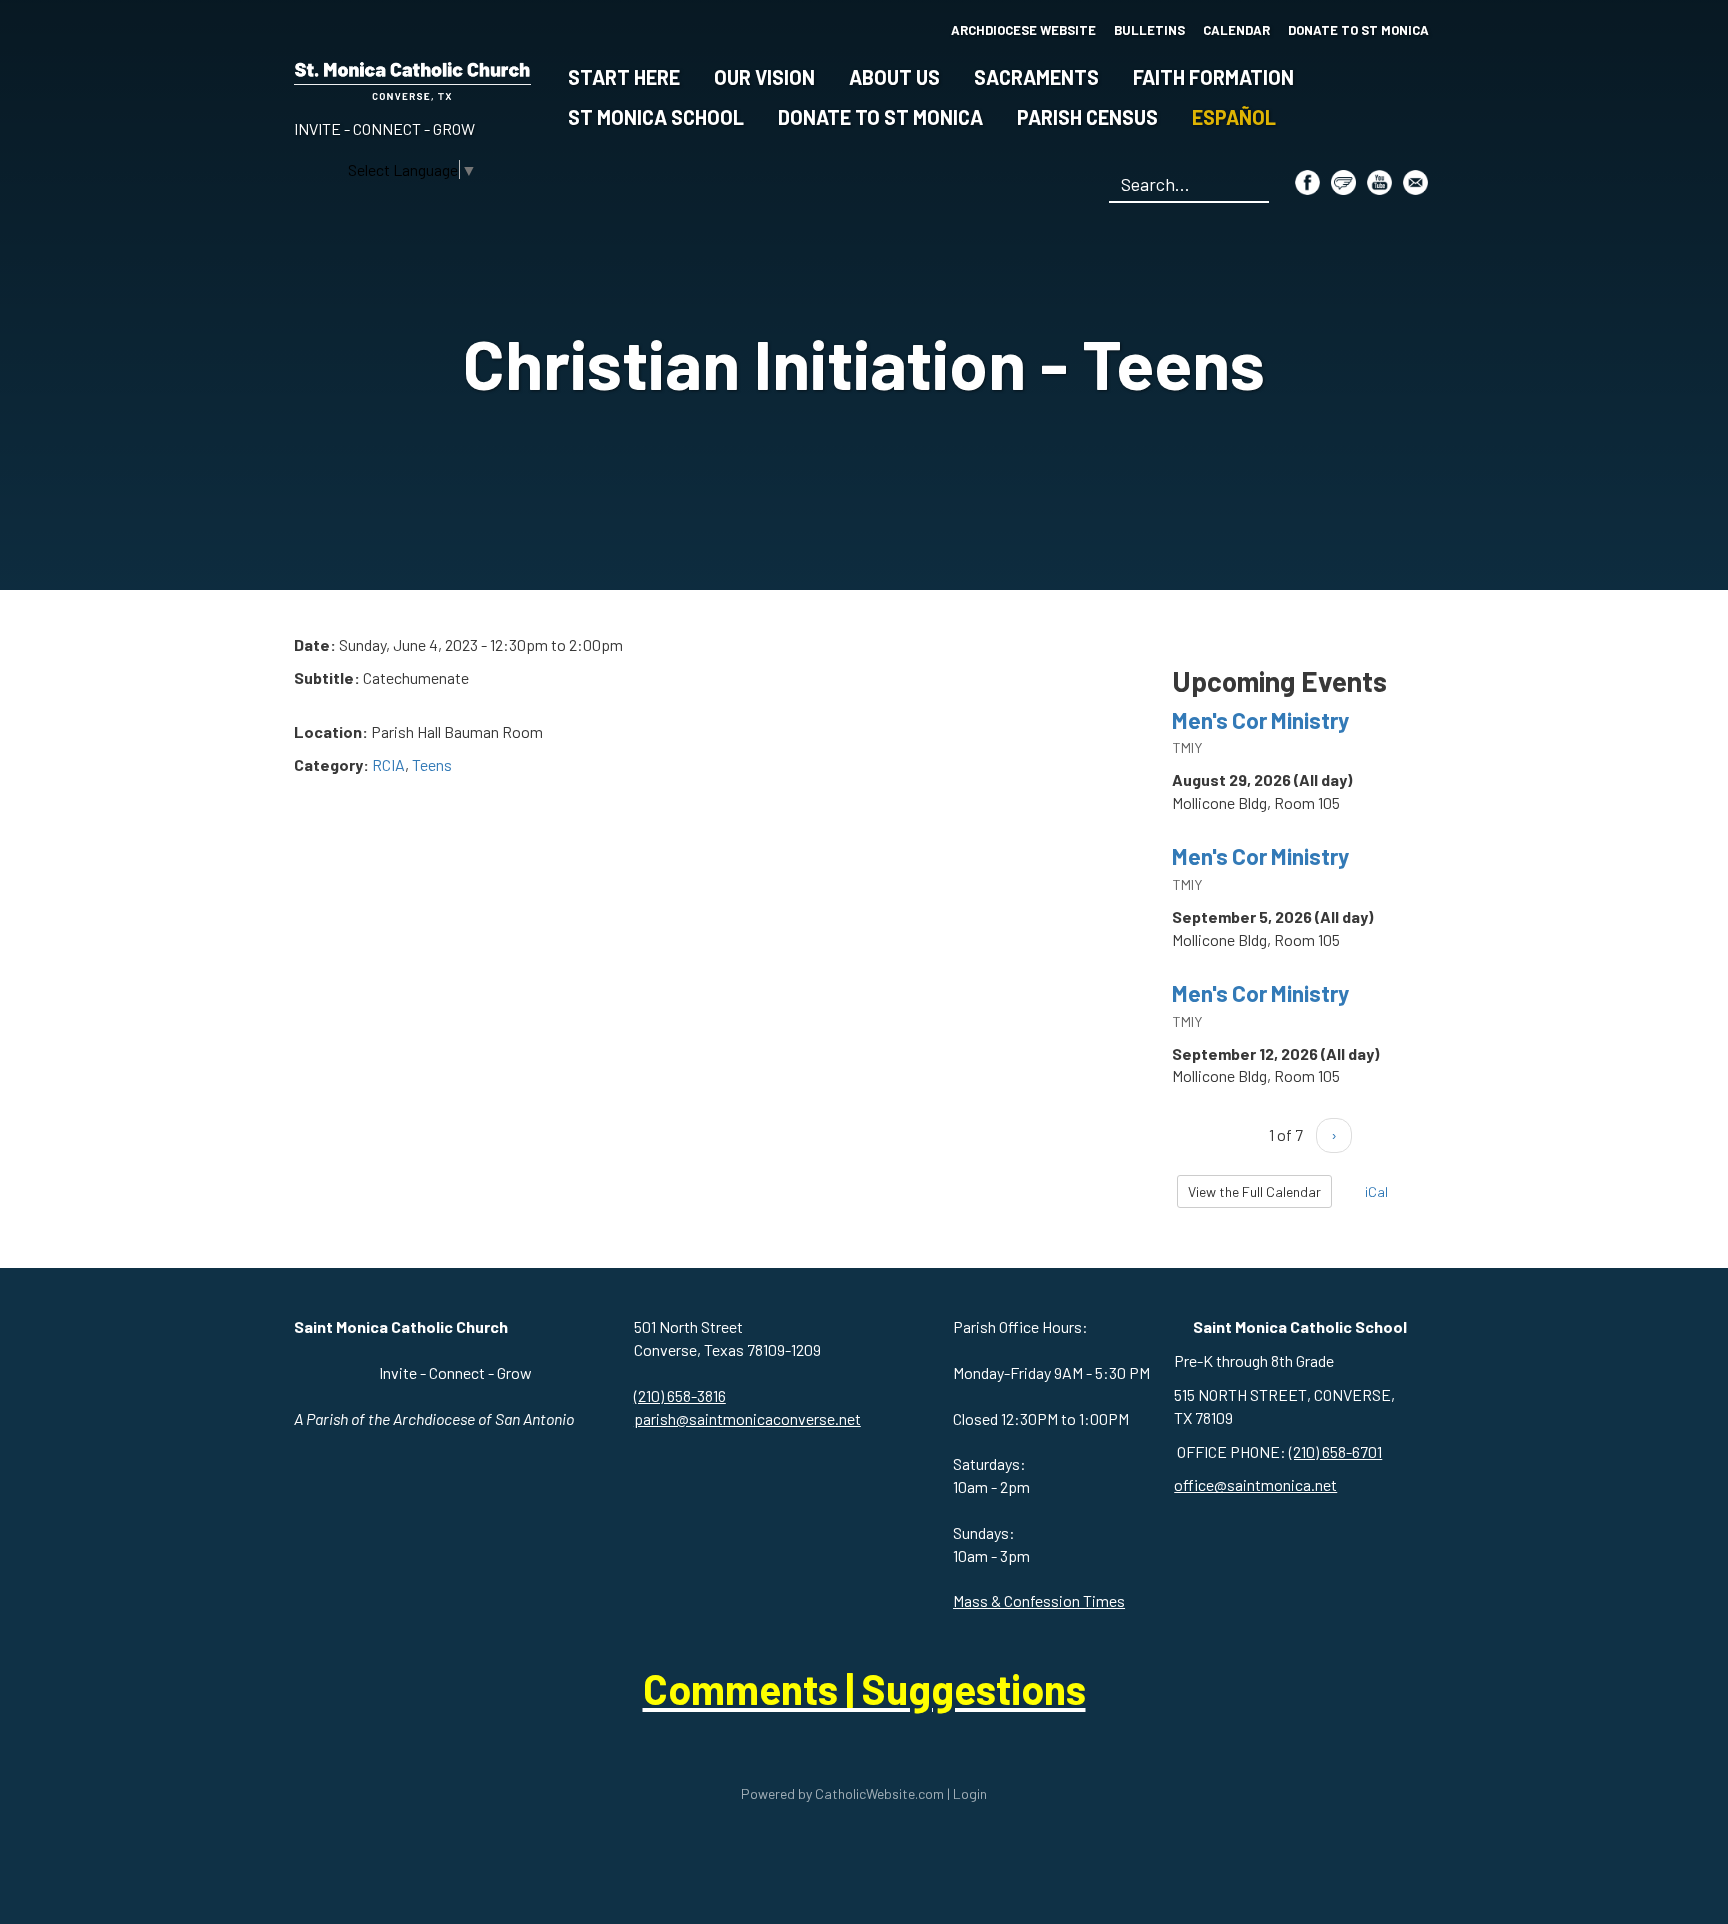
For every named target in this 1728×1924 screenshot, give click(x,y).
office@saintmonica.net (1255, 1484)
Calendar (1236, 30)
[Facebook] (1307, 182)
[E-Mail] (1415, 182)
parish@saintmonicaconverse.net (747, 1418)
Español (1234, 117)
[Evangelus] (1343, 182)
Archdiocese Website (1023, 30)
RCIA (388, 764)
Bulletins (1149, 30)
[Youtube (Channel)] (1379, 182)
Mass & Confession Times (1039, 1600)
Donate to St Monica (880, 117)
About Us (894, 77)
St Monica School (656, 117)
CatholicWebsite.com (879, 1793)
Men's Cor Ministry (1260, 720)
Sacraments (1036, 77)
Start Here (624, 77)
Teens (432, 764)
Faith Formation (1213, 77)
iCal (1375, 1191)
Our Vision (764, 77)
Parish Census (1087, 117)
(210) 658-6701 (1335, 1451)
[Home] (412, 77)
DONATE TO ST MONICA (1358, 30)
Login (970, 1793)
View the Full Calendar (1254, 1191)
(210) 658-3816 (680, 1395)
